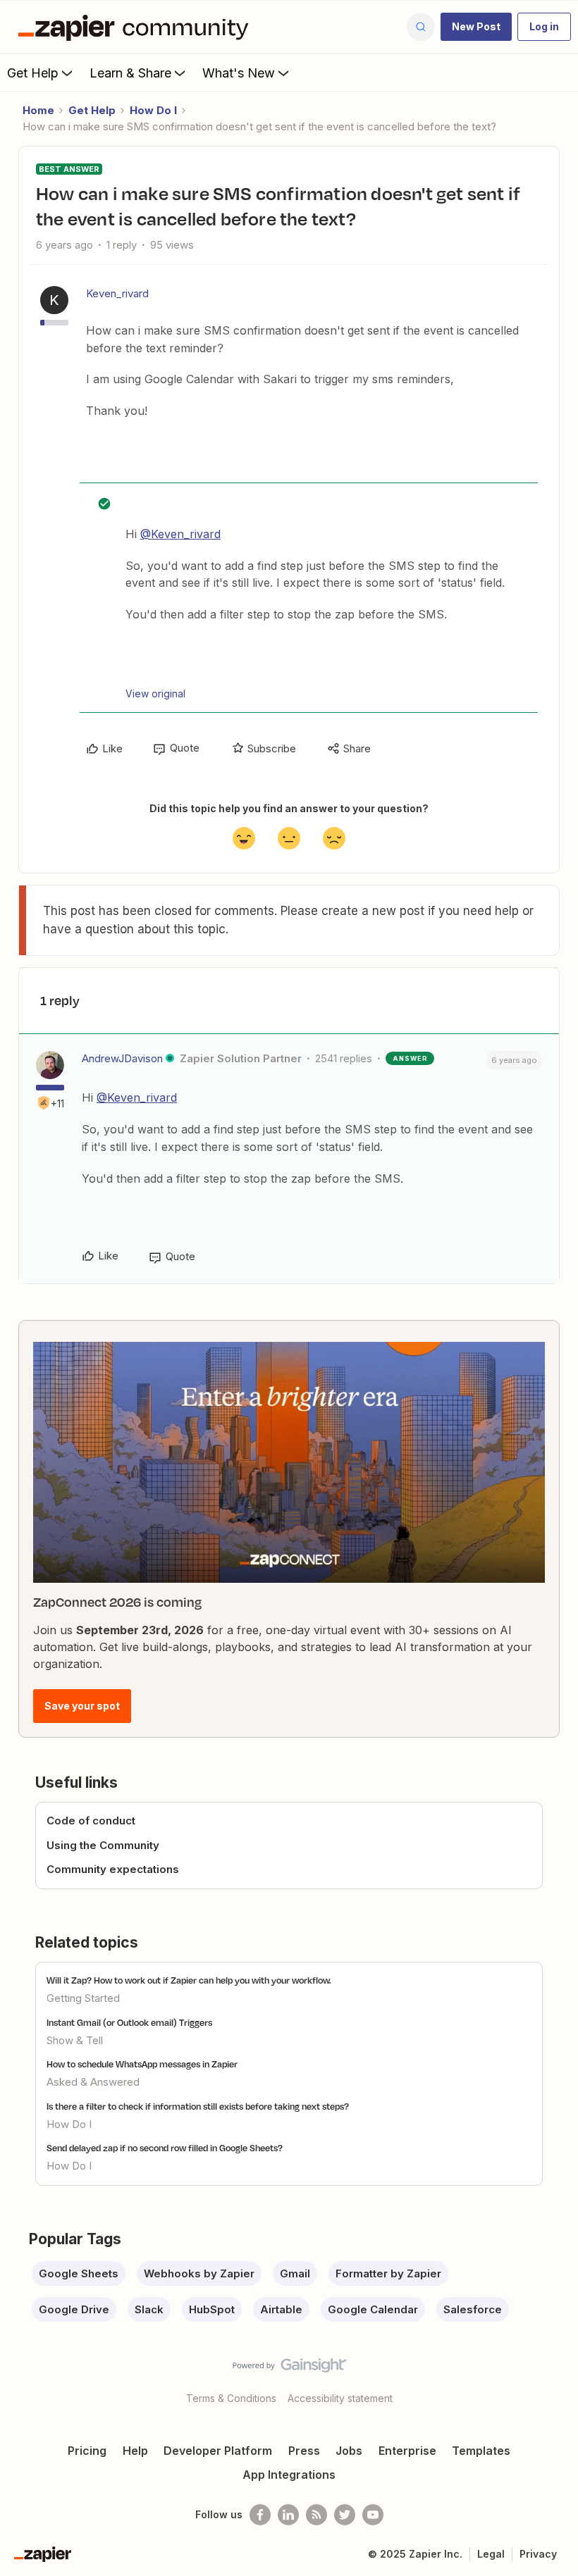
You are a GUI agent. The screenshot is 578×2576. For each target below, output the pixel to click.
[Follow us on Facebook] (260, 2515)
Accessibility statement (340, 2398)
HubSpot (212, 2309)
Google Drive (74, 2309)
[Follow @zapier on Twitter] (345, 2515)
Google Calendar (373, 2309)
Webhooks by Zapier (199, 2273)
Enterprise (407, 2451)
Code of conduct (91, 1821)
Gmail (295, 2273)
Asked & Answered (93, 2082)
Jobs (349, 2451)
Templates (481, 2451)
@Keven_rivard (180, 534)
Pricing (87, 2451)
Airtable (281, 2309)
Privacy (538, 2554)
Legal (491, 2554)
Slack (149, 2309)
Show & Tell (75, 2040)
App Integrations (289, 2475)
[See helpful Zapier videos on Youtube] (373, 2515)
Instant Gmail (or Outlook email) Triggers (129, 2022)
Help (135, 2451)
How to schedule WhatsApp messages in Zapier (142, 2064)
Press (304, 2451)
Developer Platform (218, 2451)
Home (38, 110)
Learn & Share (130, 73)
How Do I (153, 110)
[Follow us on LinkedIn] (288, 2515)
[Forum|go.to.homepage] (137, 27)
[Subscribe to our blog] (316, 2515)
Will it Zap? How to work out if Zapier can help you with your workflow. (189, 1980)
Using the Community (103, 1845)
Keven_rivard (117, 293)
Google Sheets (79, 2273)
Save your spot (82, 1706)
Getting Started (83, 1998)
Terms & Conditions (231, 2398)
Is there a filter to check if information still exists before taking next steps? (198, 2106)
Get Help (33, 73)
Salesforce (473, 2309)
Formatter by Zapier (388, 2273)
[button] (476, 27)
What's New (239, 73)
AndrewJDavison (122, 1058)
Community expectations (113, 1869)
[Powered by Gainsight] (289, 2369)
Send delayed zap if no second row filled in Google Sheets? (165, 2148)
